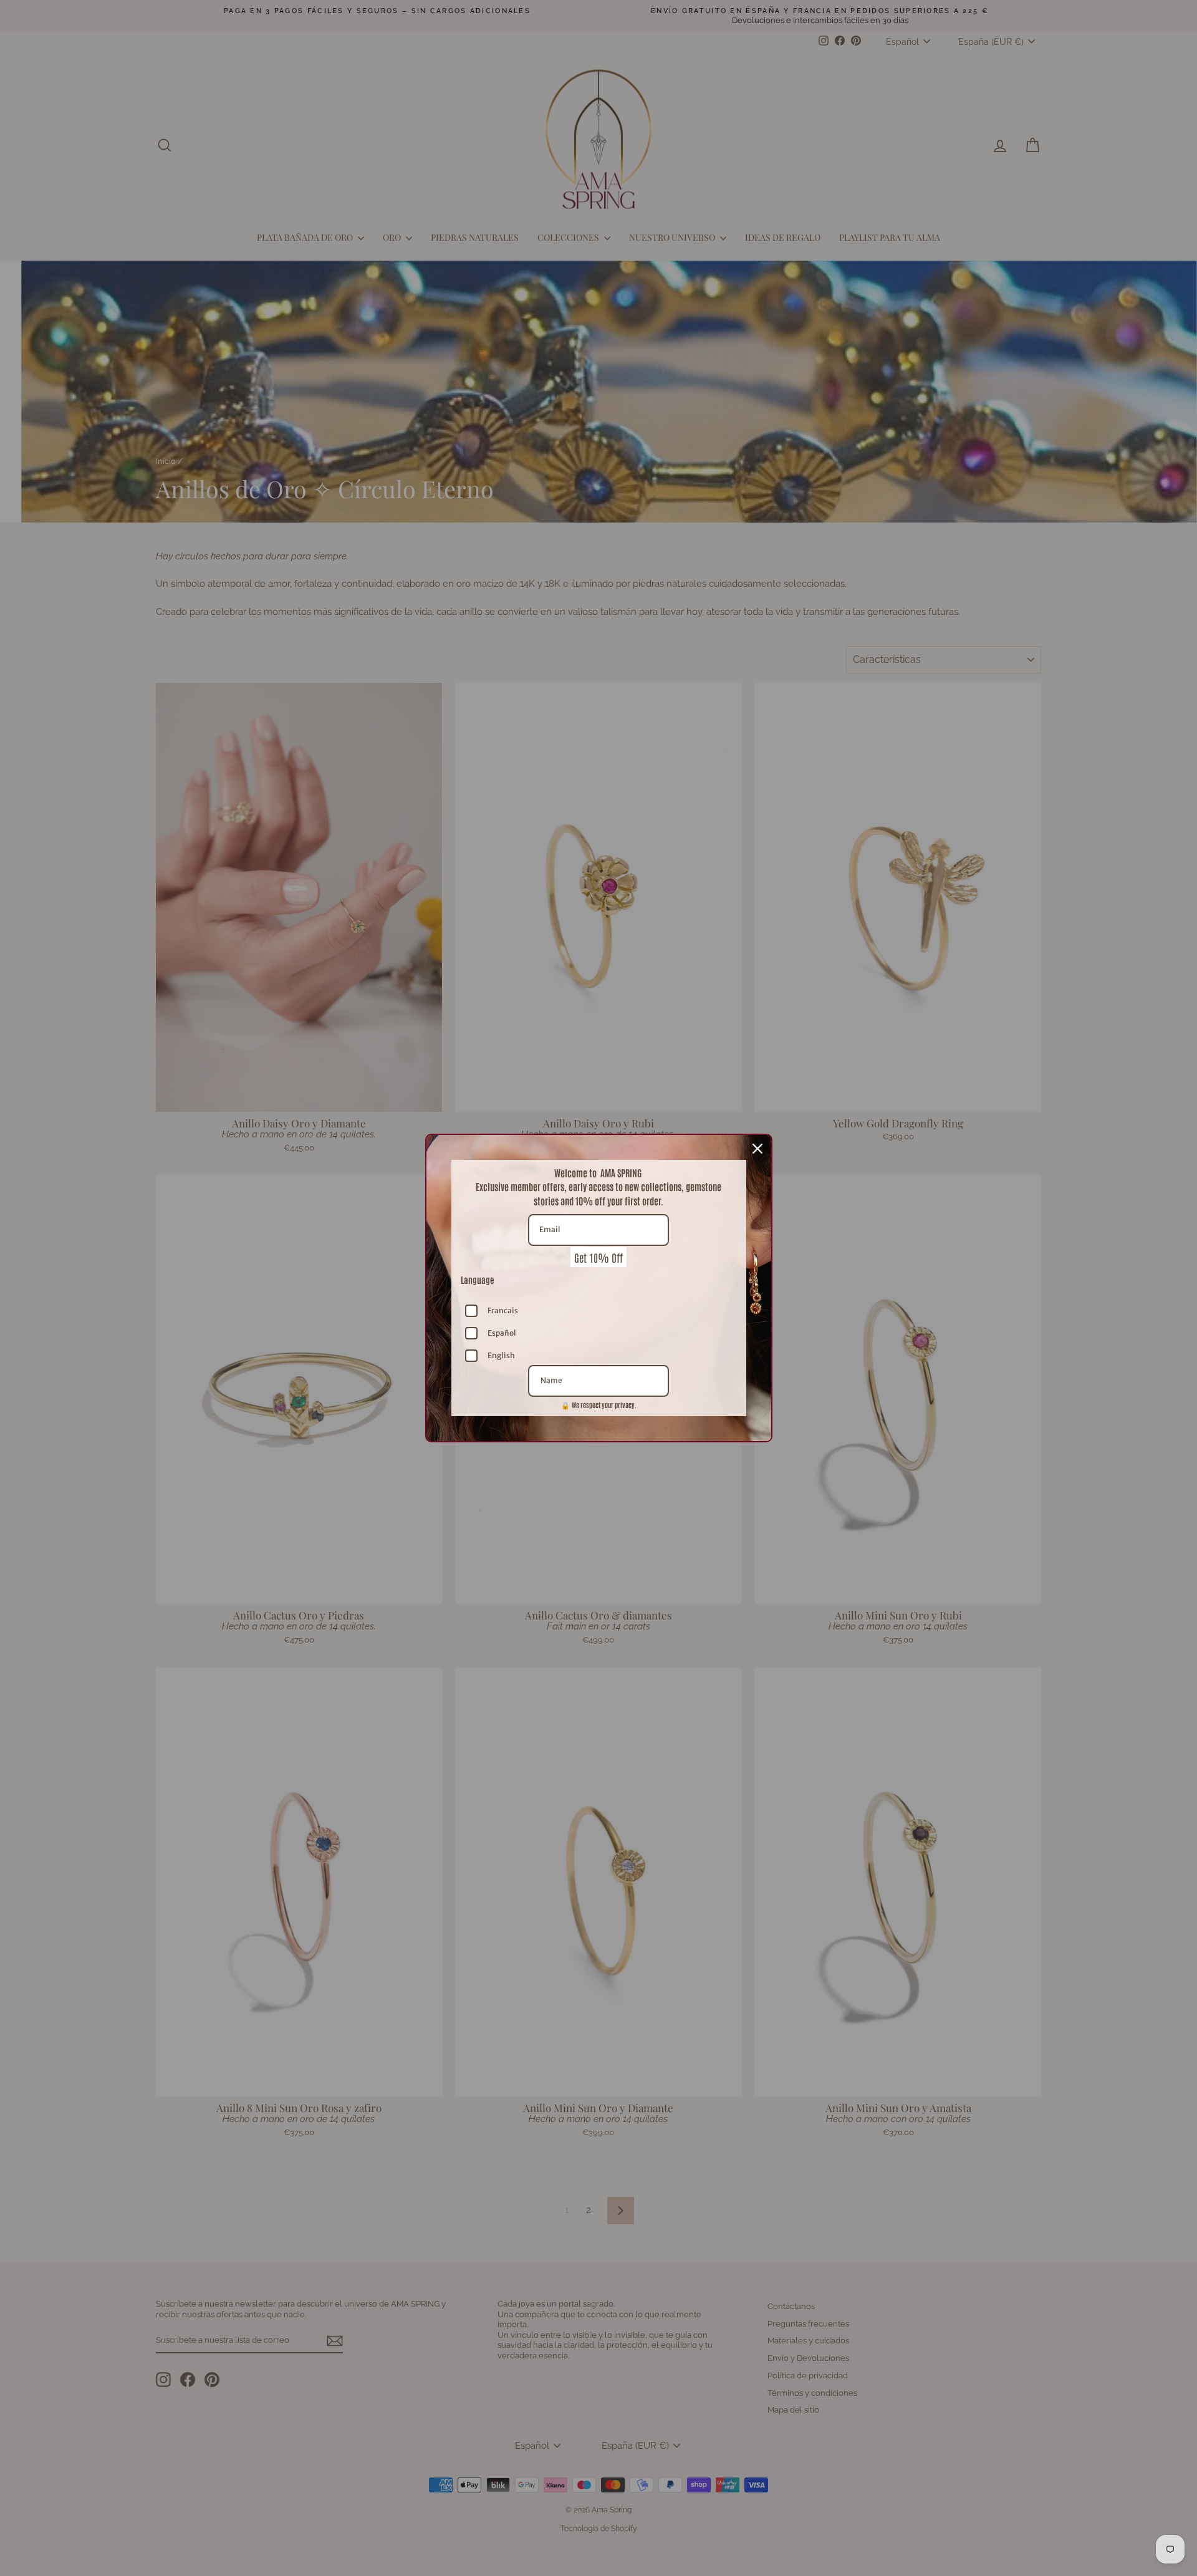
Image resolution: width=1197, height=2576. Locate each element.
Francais (503, 1310)
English (501, 1355)
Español (502, 1333)
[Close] (757, 1149)
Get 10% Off (598, 1257)
